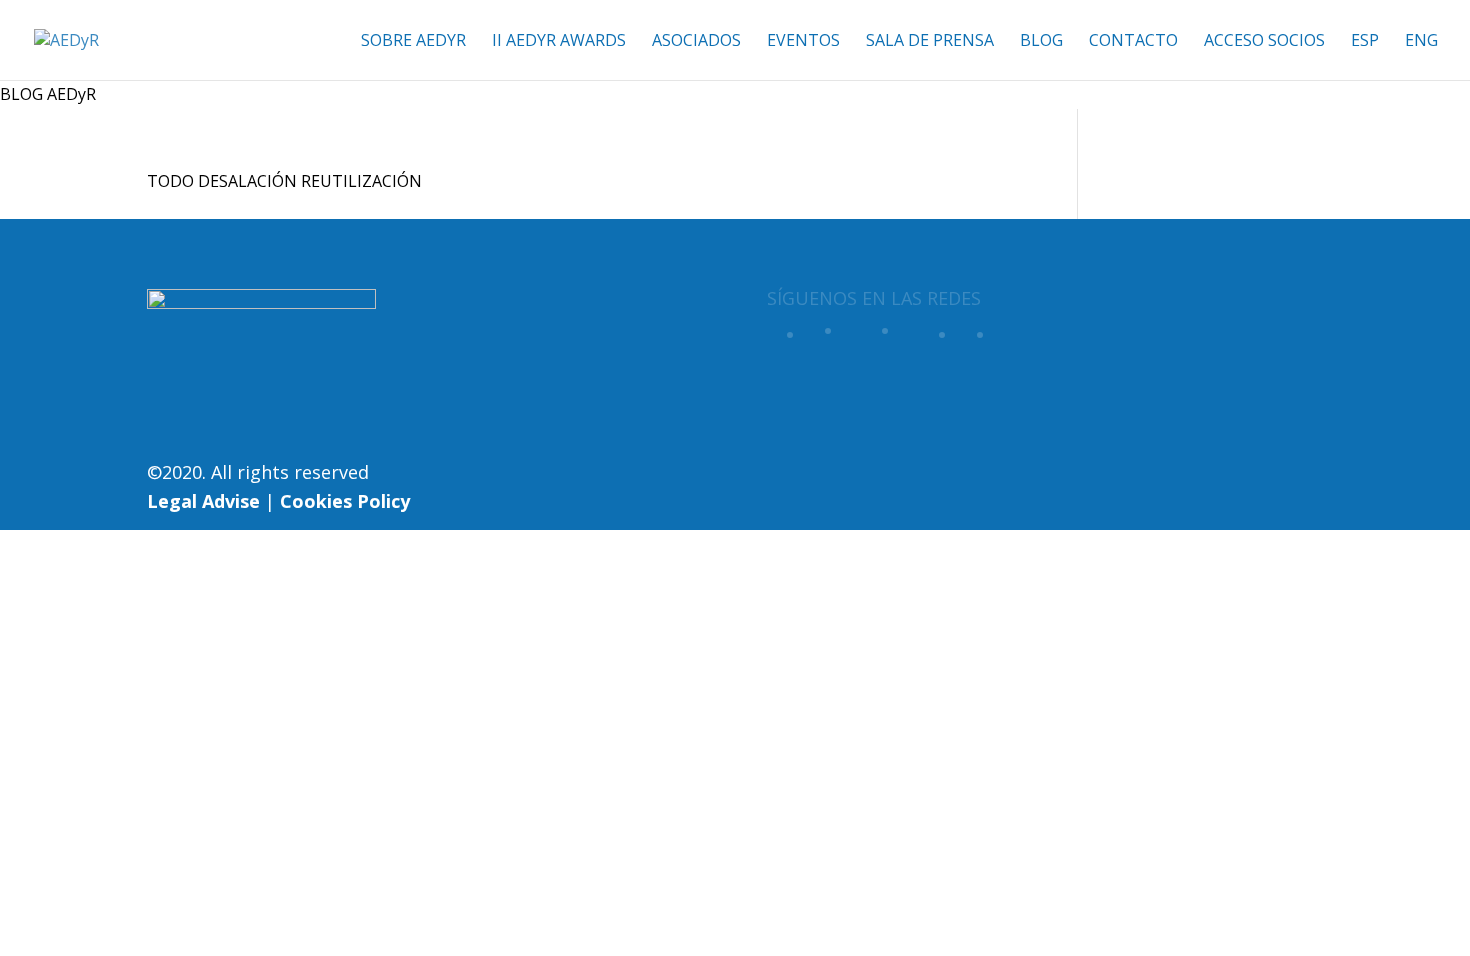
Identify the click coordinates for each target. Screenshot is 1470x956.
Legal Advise (203, 501)
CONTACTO (1133, 42)
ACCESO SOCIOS (1264, 42)
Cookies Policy (345, 501)
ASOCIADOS (696, 42)
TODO (170, 181)
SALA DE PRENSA (930, 42)
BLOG (1041, 42)
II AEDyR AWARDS (559, 42)
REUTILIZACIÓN (361, 181)
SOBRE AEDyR (413, 42)
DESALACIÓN (247, 181)
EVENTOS (803, 42)
